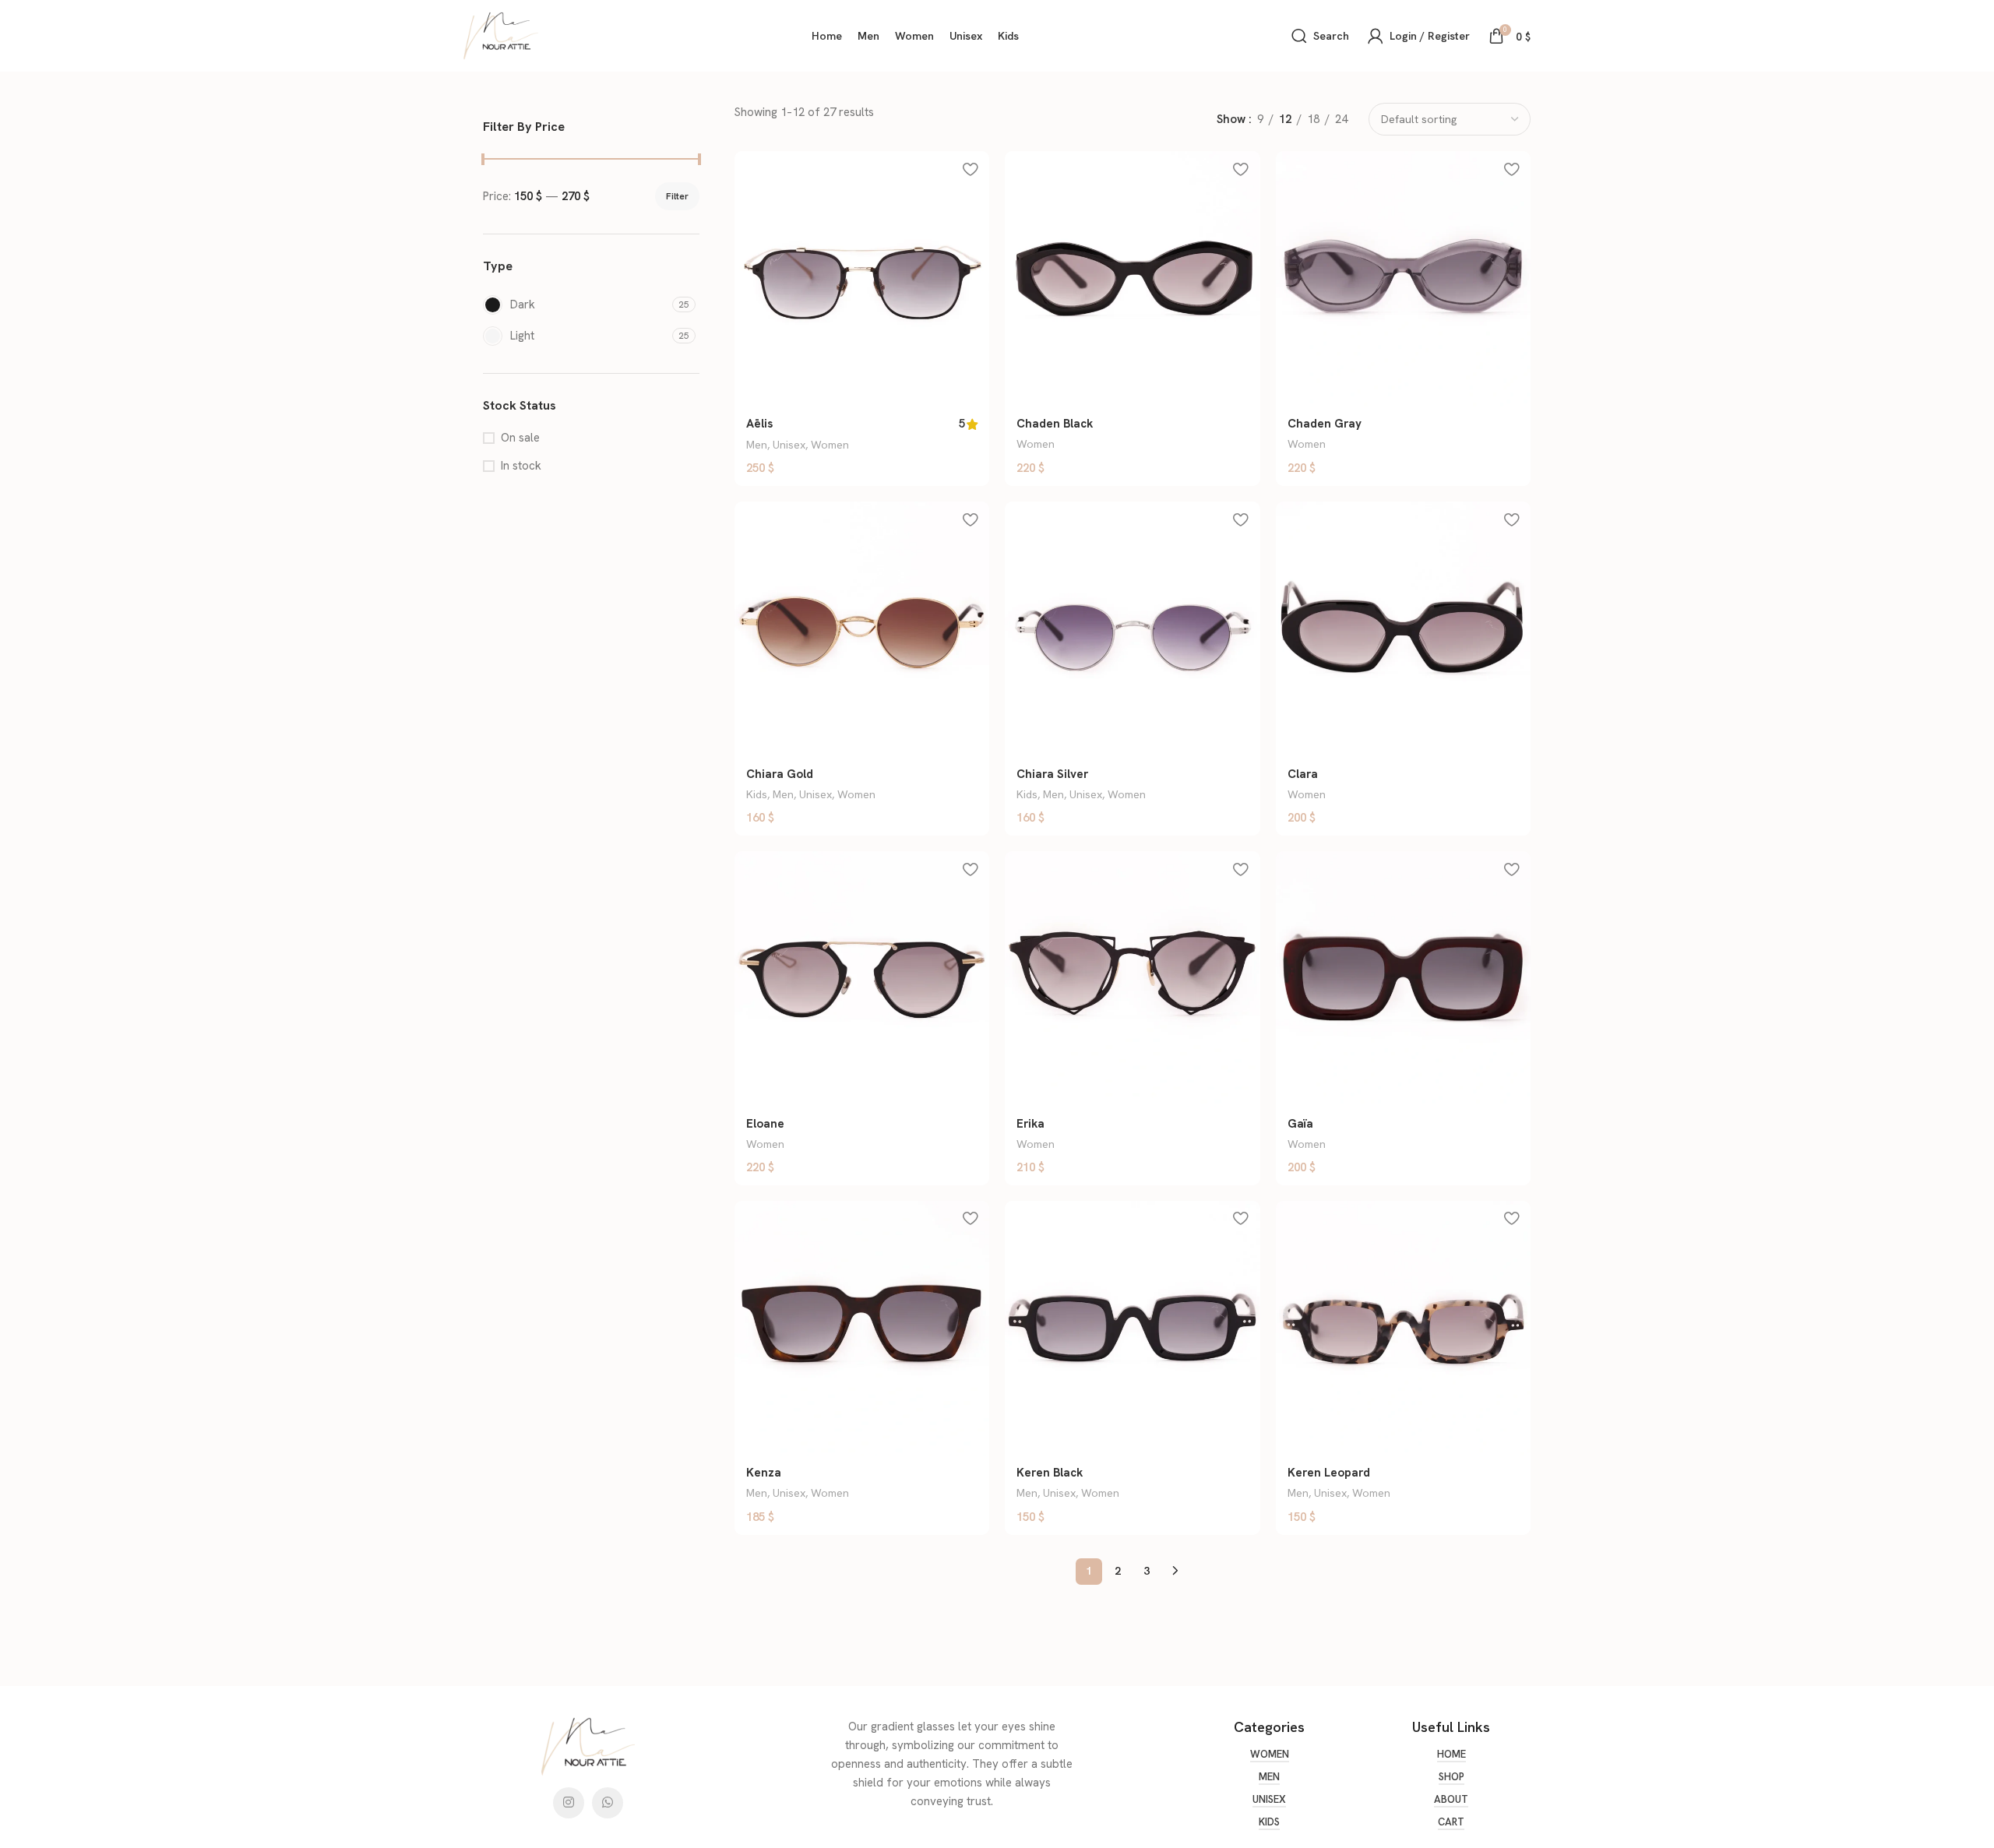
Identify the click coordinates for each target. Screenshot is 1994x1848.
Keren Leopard (1329, 1473)
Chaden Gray (1325, 424)
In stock (521, 466)
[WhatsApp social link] (608, 1803)
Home (1451, 1755)
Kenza (764, 1473)
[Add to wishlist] (970, 169)
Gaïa (1300, 1124)
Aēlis (759, 424)
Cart (1451, 1822)
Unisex (789, 445)
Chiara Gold (780, 774)
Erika (1030, 1124)
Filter (677, 196)
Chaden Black (1055, 424)
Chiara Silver (1052, 774)
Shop (1451, 1777)
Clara (1303, 774)
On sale (520, 438)
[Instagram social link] (569, 1803)
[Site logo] (501, 35)
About (1451, 1800)
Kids (757, 794)
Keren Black (1050, 1473)
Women (830, 445)
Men (757, 445)
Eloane (765, 1124)
